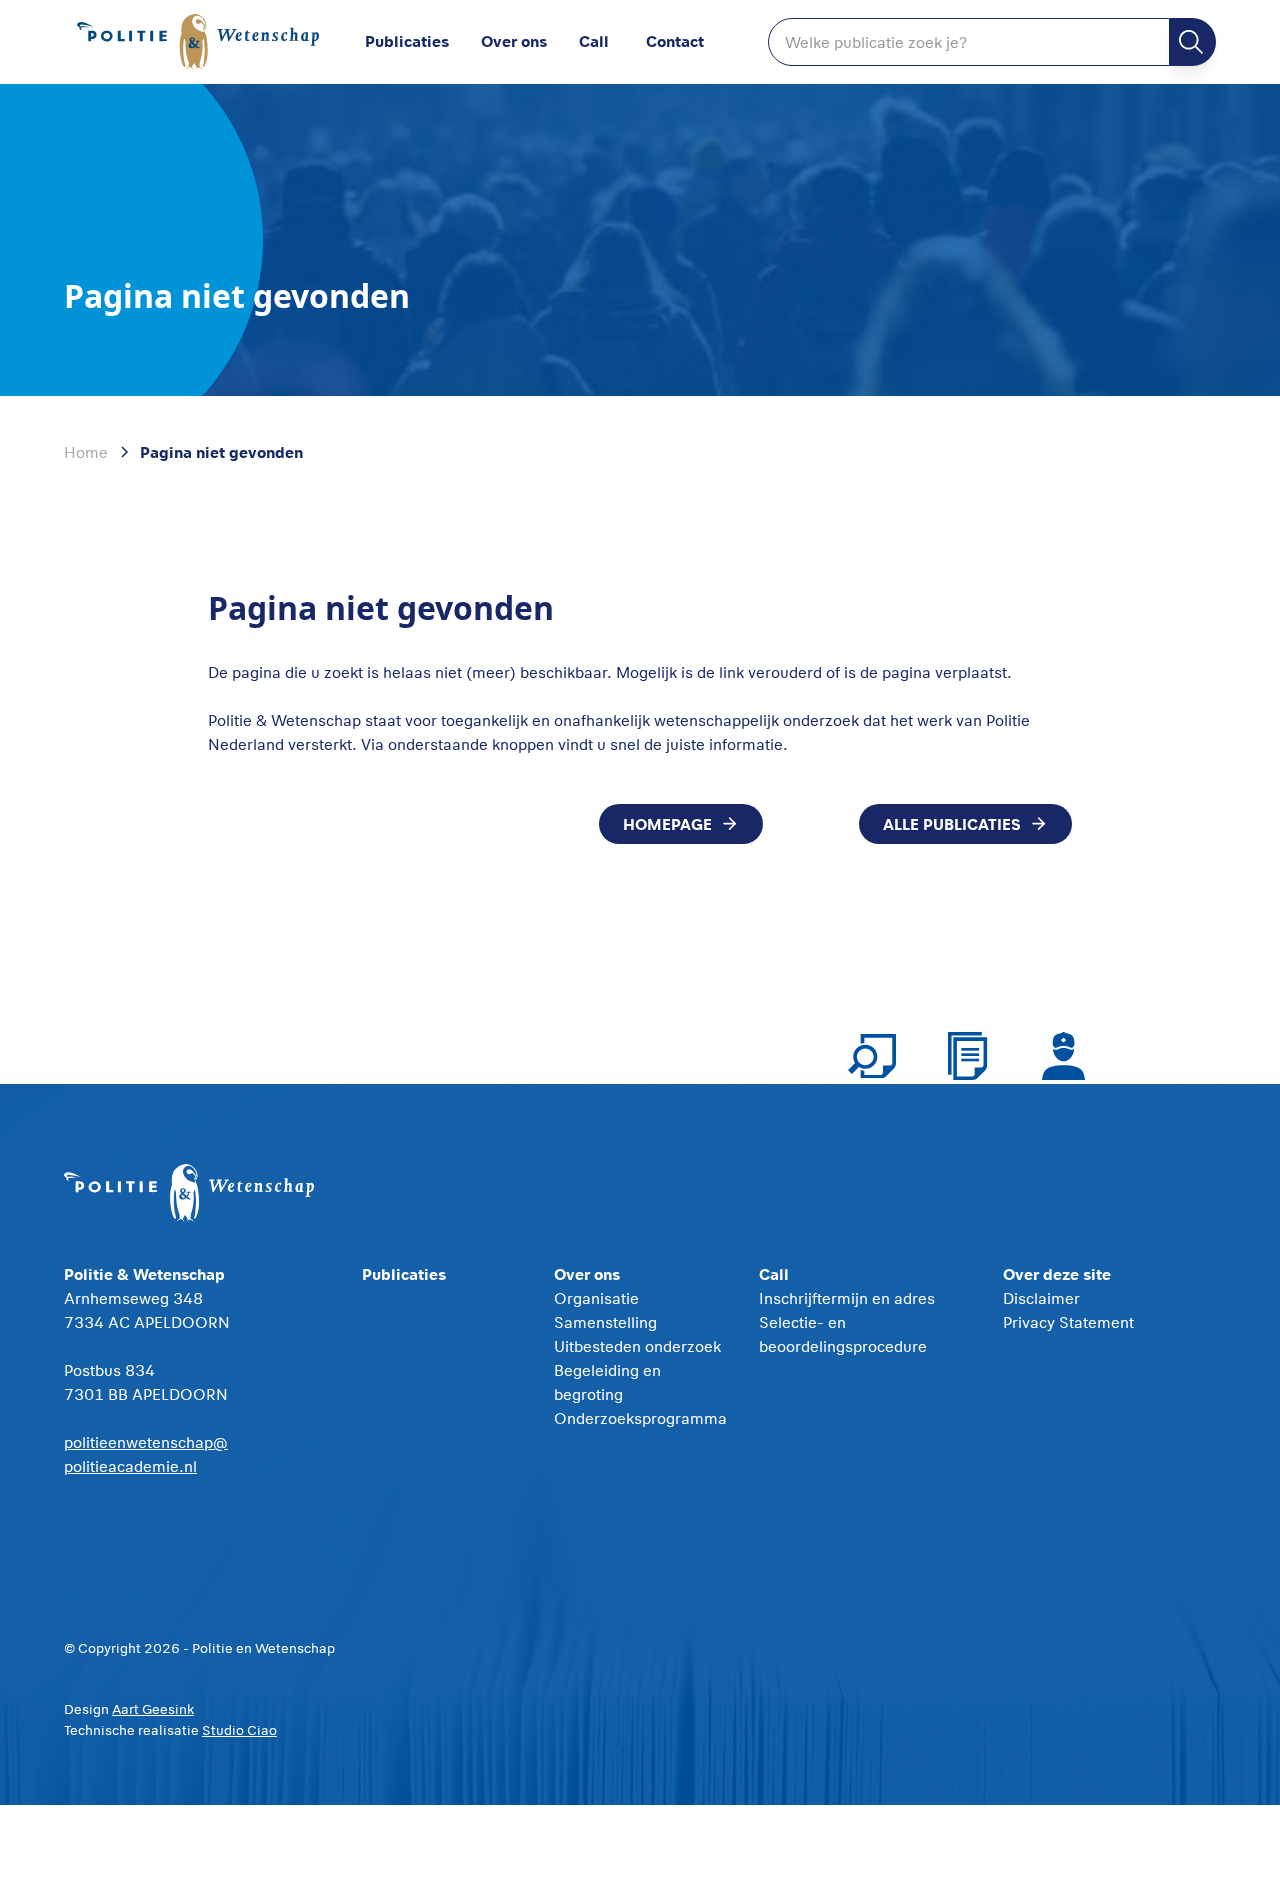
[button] (530, 42)
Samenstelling (605, 1322)
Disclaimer (1041, 1298)
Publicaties (407, 40)
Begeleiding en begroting (607, 1382)
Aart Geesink (153, 1709)
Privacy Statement (1068, 1322)
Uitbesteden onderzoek (637, 1346)
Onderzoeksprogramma (640, 1418)
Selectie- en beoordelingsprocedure (843, 1334)
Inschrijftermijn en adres (847, 1298)
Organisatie (596, 1298)
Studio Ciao (239, 1730)
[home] (198, 42)
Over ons (514, 40)
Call (594, 40)
